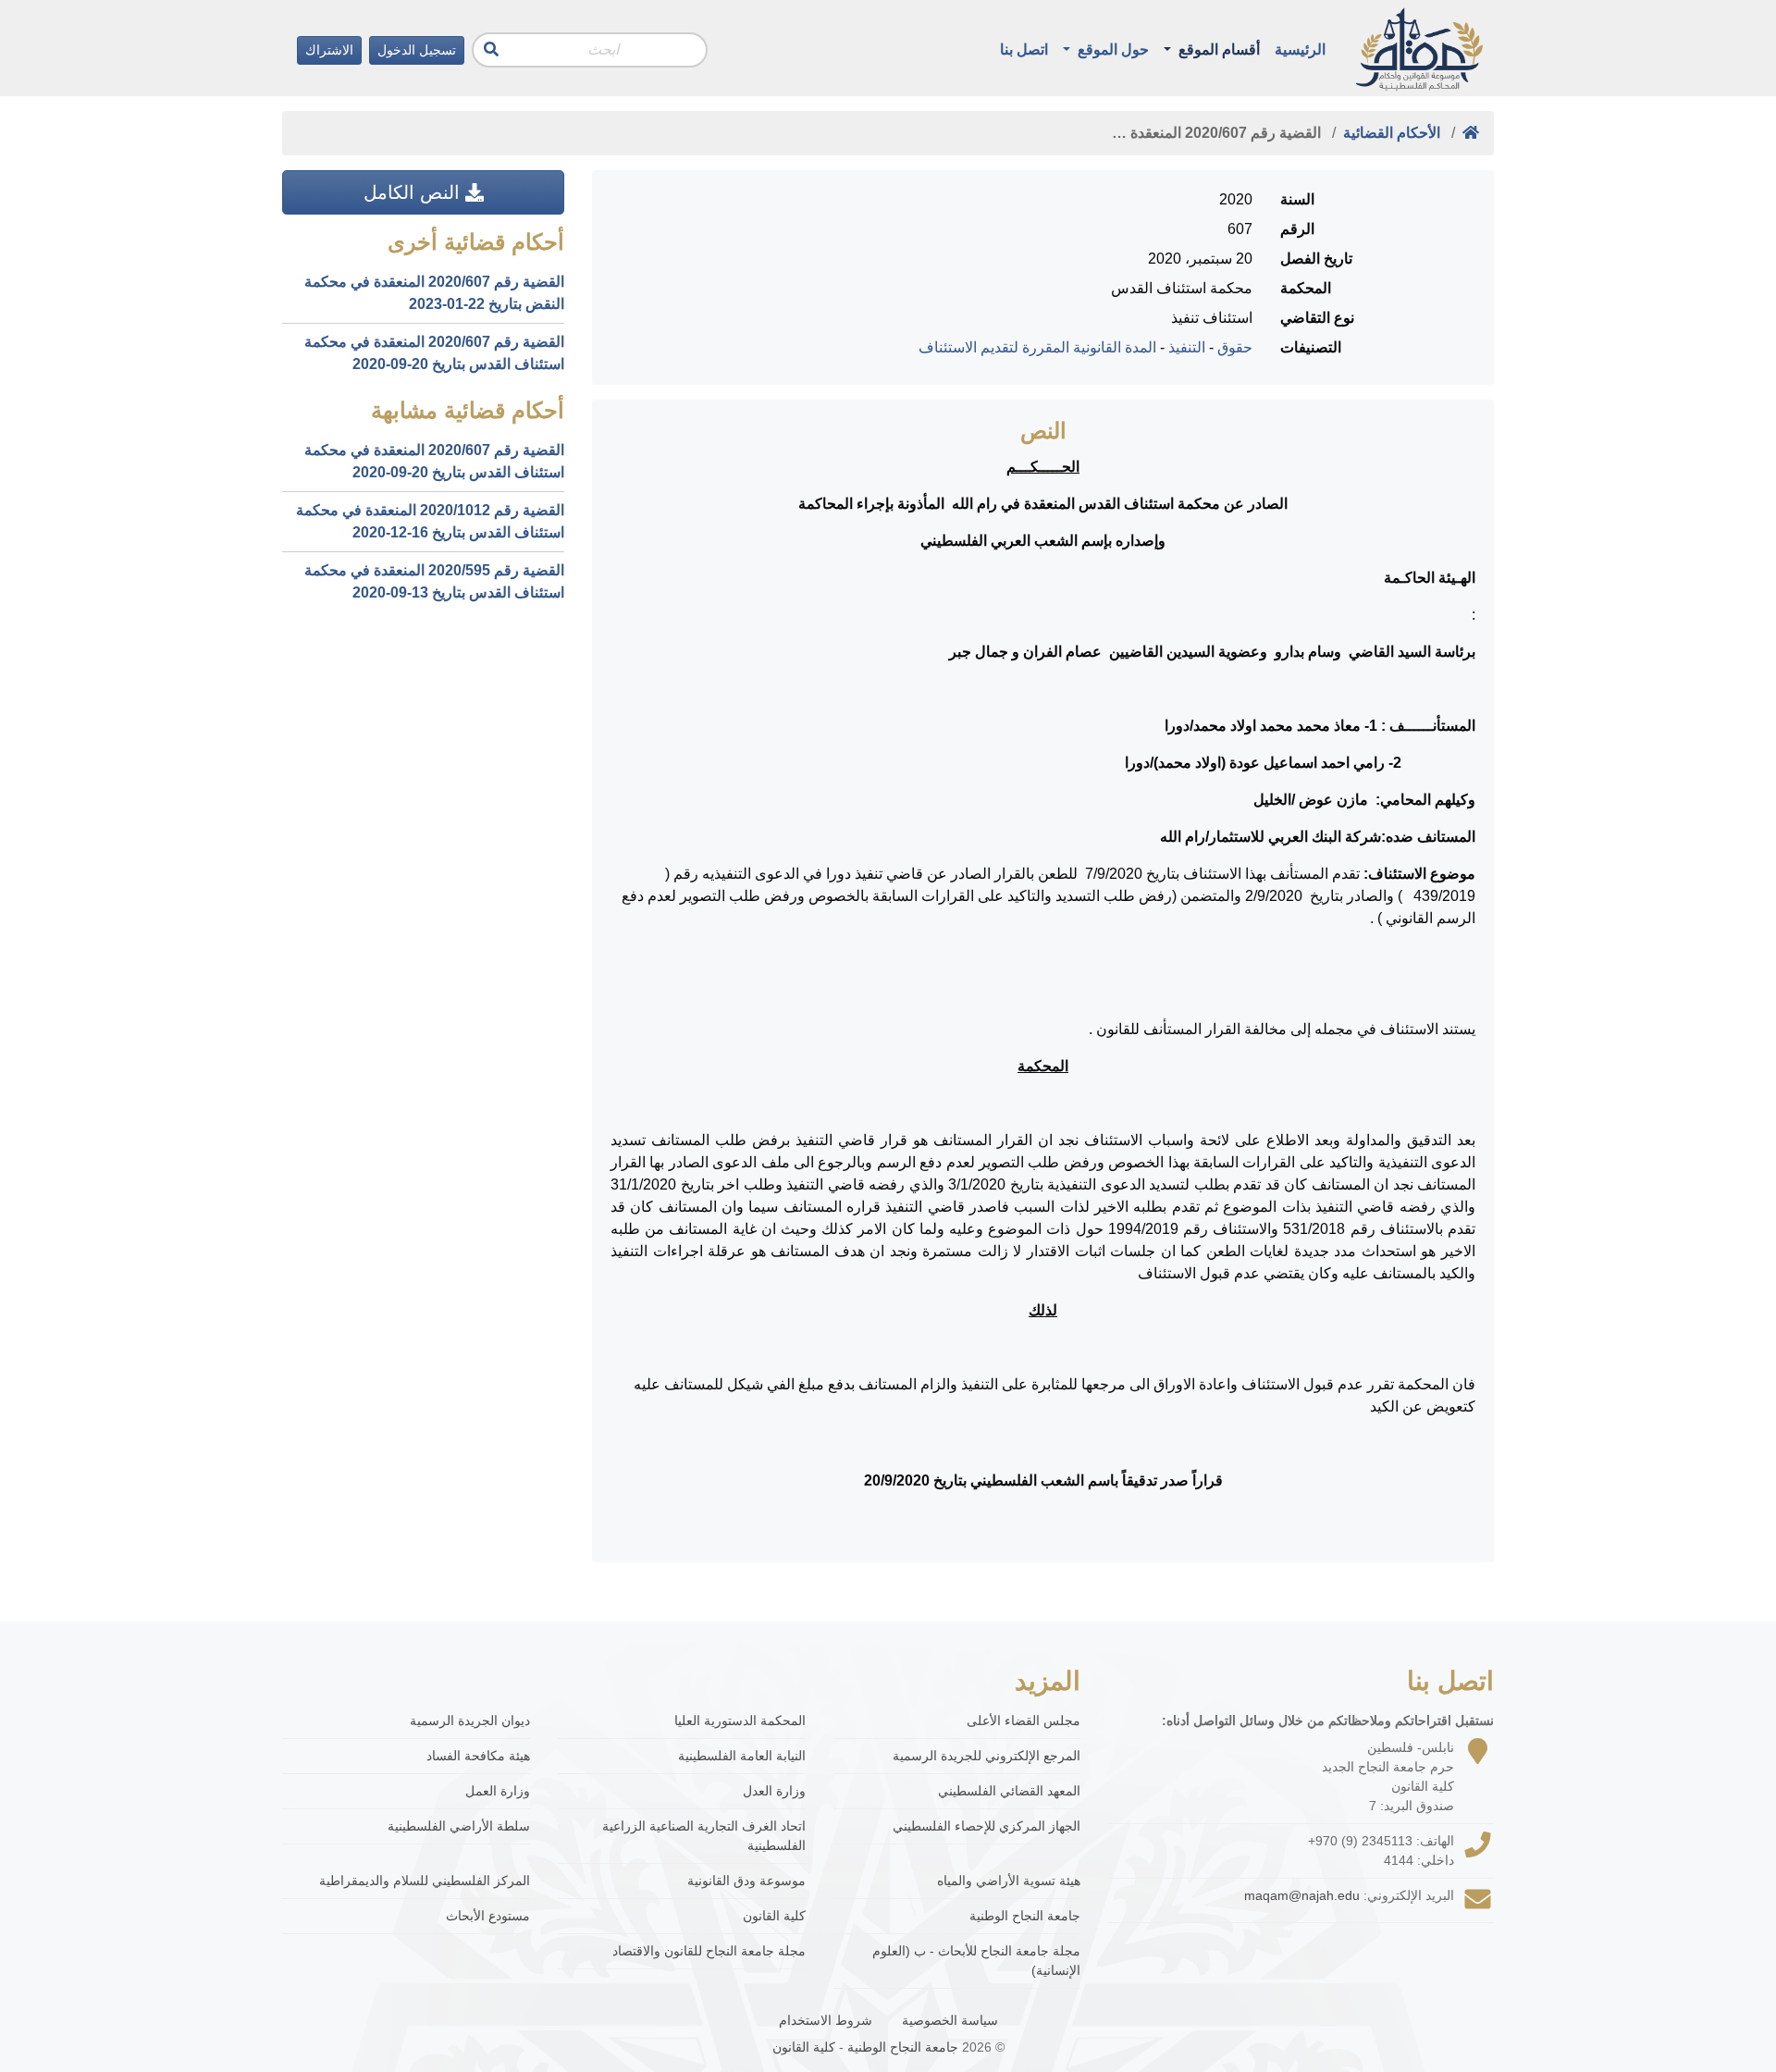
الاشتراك (329, 50)
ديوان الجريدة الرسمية (470, 1720)
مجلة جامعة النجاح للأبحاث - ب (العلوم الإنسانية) (976, 1961)
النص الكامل (414, 192)
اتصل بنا (1024, 49)
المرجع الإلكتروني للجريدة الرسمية (987, 1756)
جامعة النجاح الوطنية (1025, 1916)
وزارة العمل (498, 1791)
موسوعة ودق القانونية (746, 1881)
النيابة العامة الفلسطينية (742, 1756)
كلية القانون (774, 1916)
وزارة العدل (774, 1791)
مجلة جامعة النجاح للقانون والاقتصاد (709, 1951)
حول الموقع (1111, 49)
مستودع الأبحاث (488, 1916)
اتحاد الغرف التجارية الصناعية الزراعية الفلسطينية (704, 1836)
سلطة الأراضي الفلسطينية (459, 1826)
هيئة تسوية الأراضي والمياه (1009, 1881)
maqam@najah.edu (1302, 1895)
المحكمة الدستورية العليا (740, 1720)
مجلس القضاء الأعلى (1024, 1720)
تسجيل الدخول (417, 50)
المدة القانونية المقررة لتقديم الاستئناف (1037, 347)
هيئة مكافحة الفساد (478, 1756)
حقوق (1235, 347)
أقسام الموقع (1217, 49)
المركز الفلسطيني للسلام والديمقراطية (425, 1881)
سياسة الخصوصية (950, 2020)
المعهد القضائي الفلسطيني (1009, 1791)
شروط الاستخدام (826, 2020)
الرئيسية (1300, 49)
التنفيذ (1187, 347)
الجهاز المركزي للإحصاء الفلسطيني (987, 1826)
